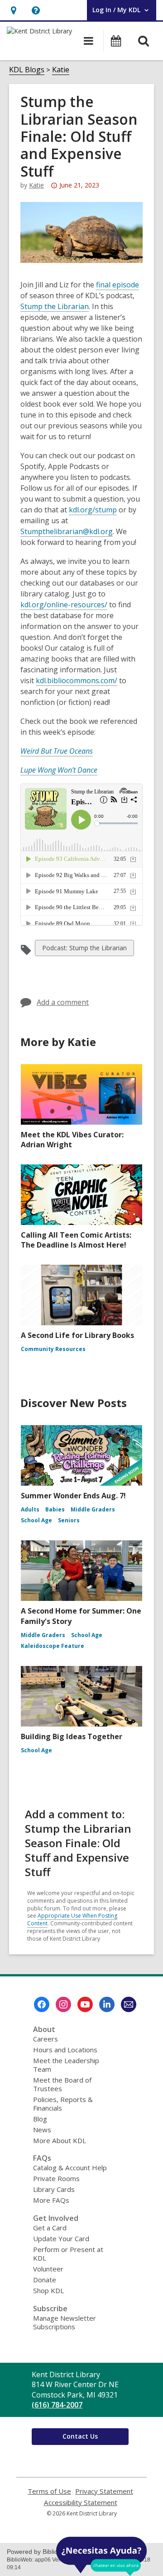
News (42, 2130)
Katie (61, 70)
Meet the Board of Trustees (62, 2084)
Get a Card (50, 2228)
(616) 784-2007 (57, 2405)
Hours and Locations (65, 2050)
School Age (36, 1520)
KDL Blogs (27, 70)
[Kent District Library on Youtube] (85, 2004)
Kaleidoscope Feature (53, 1646)
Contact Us (80, 2436)
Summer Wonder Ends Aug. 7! (73, 1496)
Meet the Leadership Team (66, 2065)
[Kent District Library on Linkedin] (107, 2004)
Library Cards (54, 2189)
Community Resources (53, 1349)
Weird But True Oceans (57, 751)
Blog (40, 2119)
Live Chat (101, 2556)
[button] (13, 10)
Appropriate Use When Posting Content (72, 1919)
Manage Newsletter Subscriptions (65, 2322)
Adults (30, 1509)
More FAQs (51, 2200)
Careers (46, 2039)
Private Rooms (56, 2178)
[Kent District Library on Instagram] (63, 2004)
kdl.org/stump (93, 510)
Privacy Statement (104, 2491)
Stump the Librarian (55, 306)
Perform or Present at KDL (68, 2254)
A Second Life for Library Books (77, 1335)
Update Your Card (61, 2238)
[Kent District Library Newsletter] (129, 2004)
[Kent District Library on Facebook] (42, 2004)
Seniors (69, 1520)
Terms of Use (49, 2491)
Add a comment (63, 1002)
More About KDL (60, 2140)
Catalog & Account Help (70, 2168)
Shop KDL (48, 2290)
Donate (45, 2280)
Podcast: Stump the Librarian (84, 950)
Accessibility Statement (81, 2503)
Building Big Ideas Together (72, 1736)
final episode (117, 285)
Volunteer (48, 2269)
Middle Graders (93, 1509)
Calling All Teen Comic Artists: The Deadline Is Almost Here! (76, 1240)
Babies (55, 1509)
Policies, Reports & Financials (63, 2104)
